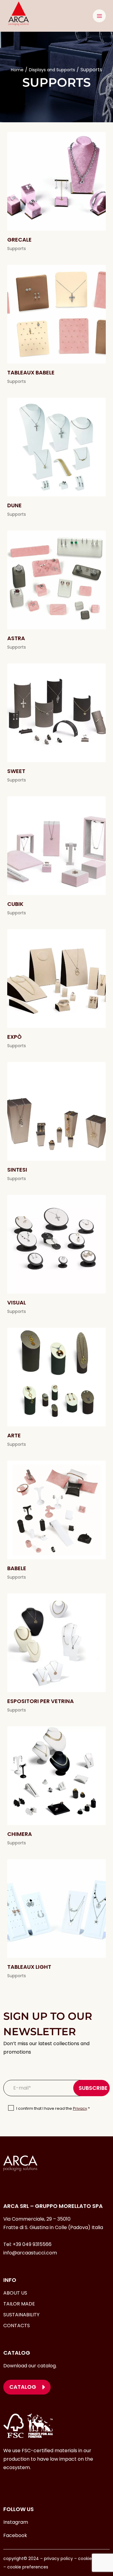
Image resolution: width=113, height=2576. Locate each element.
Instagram (16, 2522)
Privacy (80, 2108)
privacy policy (58, 2558)
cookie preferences (28, 2567)
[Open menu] (99, 16)
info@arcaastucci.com (30, 2253)
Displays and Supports (52, 70)
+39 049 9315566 (32, 2244)
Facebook (15, 2535)
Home (17, 70)
